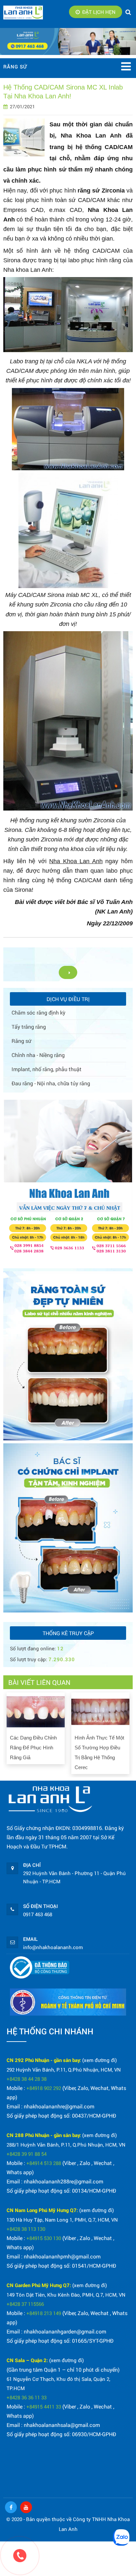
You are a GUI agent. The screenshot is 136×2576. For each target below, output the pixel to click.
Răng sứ (21, 1041)
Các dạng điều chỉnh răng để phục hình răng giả (33, 1748)
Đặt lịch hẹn (99, 12)
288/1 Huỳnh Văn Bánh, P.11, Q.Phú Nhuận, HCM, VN (66, 2145)
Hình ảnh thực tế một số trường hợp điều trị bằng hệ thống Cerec (99, 1752)
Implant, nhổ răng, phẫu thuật (47, 1069)
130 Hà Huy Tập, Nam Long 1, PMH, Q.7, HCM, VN (62, 2220)
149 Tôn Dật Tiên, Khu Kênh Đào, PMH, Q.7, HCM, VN (66, 2295)
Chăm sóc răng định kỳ (38, 1012)
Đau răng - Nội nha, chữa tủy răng (51, 1083)
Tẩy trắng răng (29, 1027)
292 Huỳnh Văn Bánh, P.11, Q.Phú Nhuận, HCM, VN (64, 2070)
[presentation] (9, 1731)
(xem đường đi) (100, 2060)
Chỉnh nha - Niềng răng (38, 1055)
